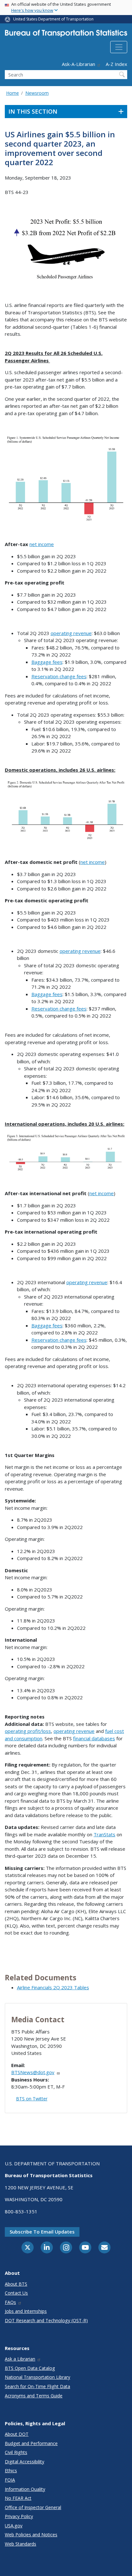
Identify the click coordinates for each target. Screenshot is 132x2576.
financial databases (94, 1738)
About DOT (17, 2434)
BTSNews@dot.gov (33, 2072)
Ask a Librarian (20, 2359)
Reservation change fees (59, 676)
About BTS (16, 2284)
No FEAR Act (18, 2498)
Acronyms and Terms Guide (34, 2396)
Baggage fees (47, 662)
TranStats (104, 1834)
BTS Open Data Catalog (30, 2368)
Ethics (11, 2471)
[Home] (66, 35)
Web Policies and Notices (31, 2535)
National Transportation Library (37, 2377)
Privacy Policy (19, 2516)
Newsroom (37, 93)
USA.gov (14, 2526)
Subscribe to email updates (42, 2232)
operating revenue (71, 633)
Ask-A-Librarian (78, 64)
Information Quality (25, 2489)
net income (42, 544)
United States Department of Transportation (53, 19)
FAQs (10, 2302)
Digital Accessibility (25, 2462)
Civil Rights (16, 2452)
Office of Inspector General (33, 2507)
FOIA (10, 2480)
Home (12, 93)
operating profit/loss (28, 1731)
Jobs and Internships (26, 2311)
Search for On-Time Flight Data (37, 2386)
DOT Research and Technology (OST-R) (46, 2320)
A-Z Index (116, 64)
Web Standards (21, 2544)
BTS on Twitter (32, 2099)
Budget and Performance (31, 2443)
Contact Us (16, 2293)
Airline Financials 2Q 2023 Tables (53, 1987)
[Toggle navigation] (119, 47)
